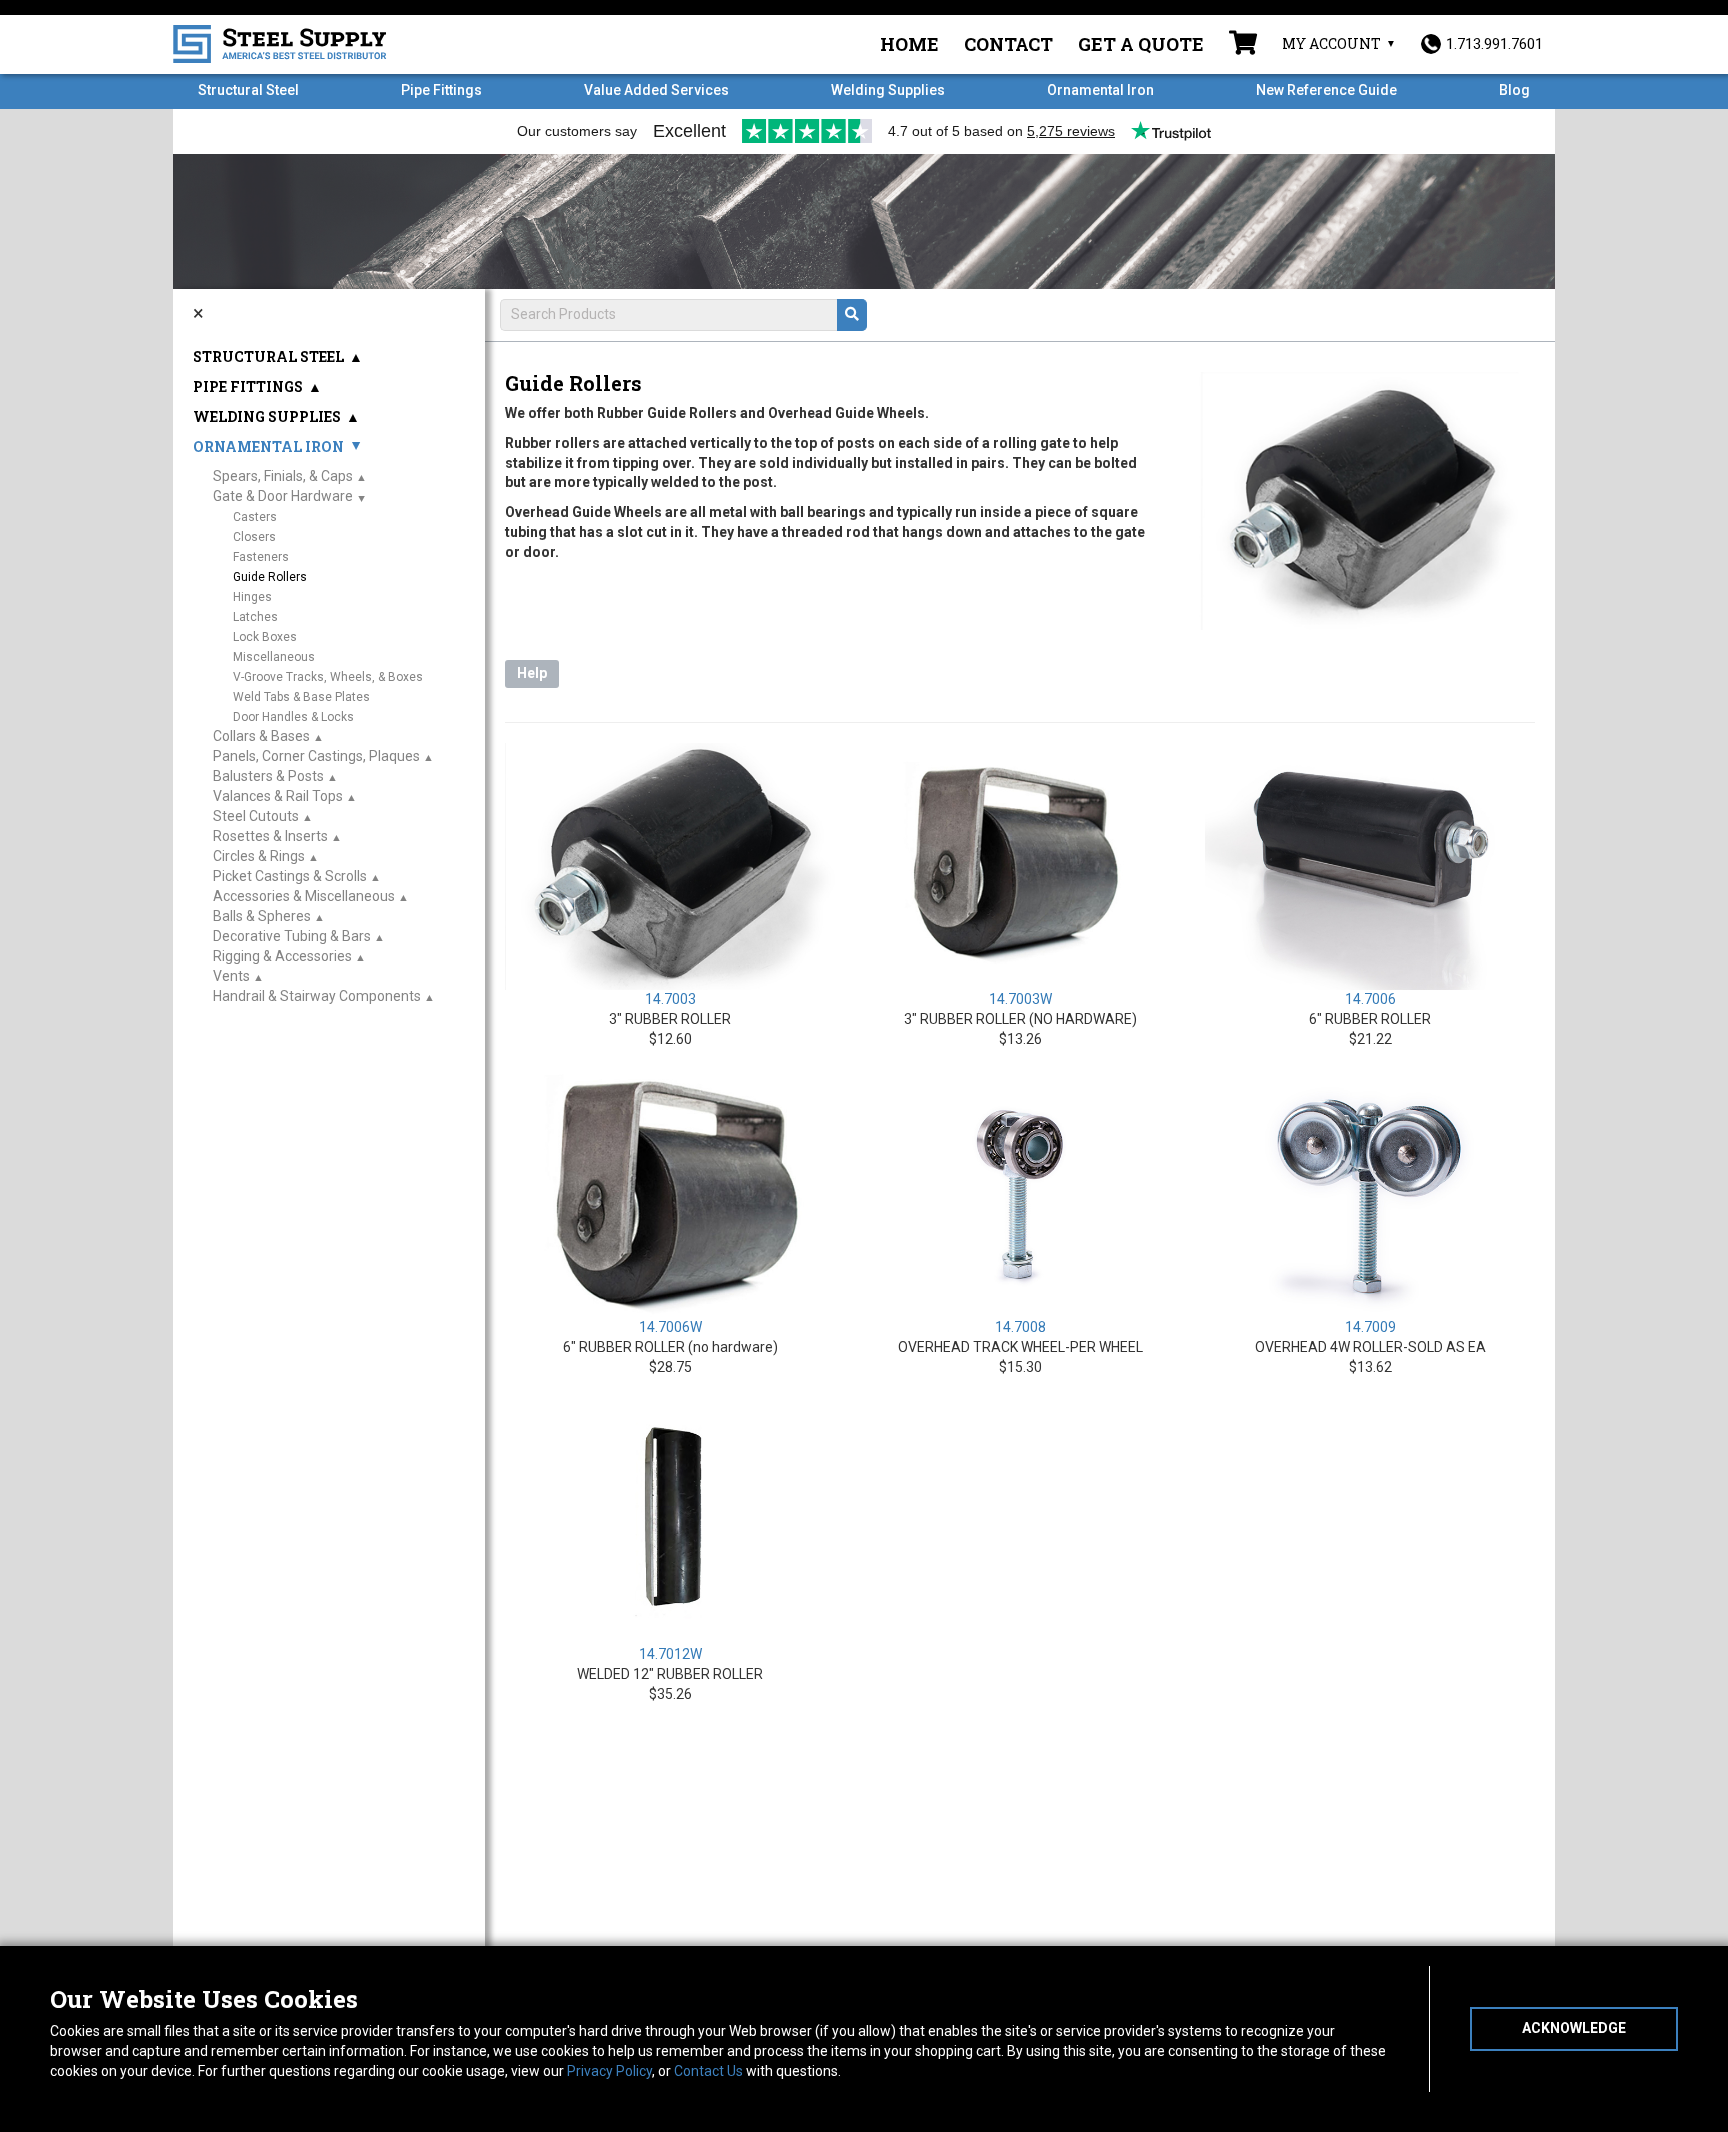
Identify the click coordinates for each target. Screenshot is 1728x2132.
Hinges (252, 597)
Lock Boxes (265, 637)
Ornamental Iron (1100, 90)
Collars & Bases (261, 736)
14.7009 (1370, 1327)
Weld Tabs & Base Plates (301, 697)
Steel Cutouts (256, 816)
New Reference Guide (1326, 90)
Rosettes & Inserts (270, 836)
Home (909, 44)
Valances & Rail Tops (278, 796)
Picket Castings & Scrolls (290, 876)
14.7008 (1020, 1327)
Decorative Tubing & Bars (292, 936)
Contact (1008, 44)
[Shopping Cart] (1243, 45)
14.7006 (1370, 999)
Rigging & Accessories (282, 956)
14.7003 (670, 999)
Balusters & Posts (268, 776)
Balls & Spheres (262, 916)
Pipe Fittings (441, 90)
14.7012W (670, 1654)
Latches (255, 617)
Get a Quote (1141, 44)
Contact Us (708, 2071)
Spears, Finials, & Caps (283, 476)
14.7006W (670, 1327)
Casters (255, 517)
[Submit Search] (852, 315)
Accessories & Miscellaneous (304, 896)
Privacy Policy (609, 2071)
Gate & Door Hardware (283, 496)
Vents (231, 976)
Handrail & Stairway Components (317, 996)
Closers (254, 537)
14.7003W (1020, 999)
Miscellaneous (274, 657)
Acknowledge (1574, 2028)
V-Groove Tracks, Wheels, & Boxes (328, 677)
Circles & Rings (259, 856)
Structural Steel (248, 90)
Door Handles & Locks (293, 717)
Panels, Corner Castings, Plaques (316, 756)
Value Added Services (656, 90)
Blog (1514, 90)
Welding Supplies (888, 90)
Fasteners (261, 557)
